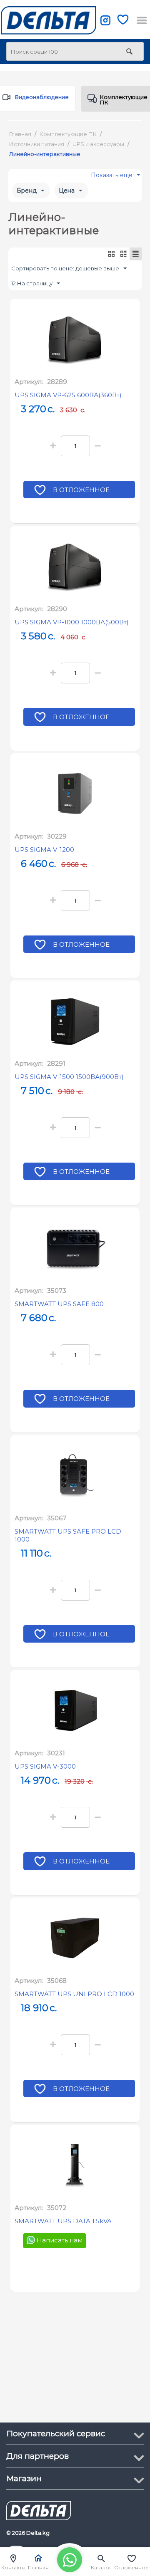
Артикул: (29, 382)
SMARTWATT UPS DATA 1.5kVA (63, 2221)
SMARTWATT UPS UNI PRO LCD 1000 (74, 1994)
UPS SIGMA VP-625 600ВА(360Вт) (68, 395)
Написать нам (59, 2241)
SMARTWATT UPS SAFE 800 (59, 1304)
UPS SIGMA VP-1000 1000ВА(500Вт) (72, 622)
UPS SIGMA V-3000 (45, 1766)
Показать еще (112, 177)
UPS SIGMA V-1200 (44, 850)
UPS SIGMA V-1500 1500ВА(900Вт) (69, 1077)
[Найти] (129, 52)
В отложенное (81, 490)
